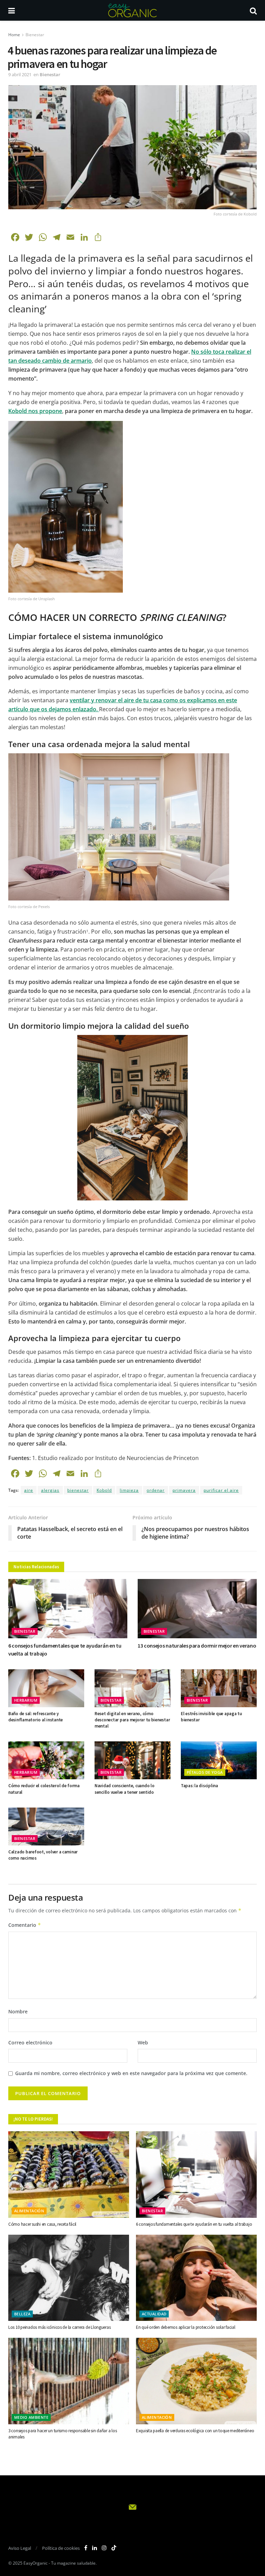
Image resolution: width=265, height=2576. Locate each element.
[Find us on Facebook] (86, 2548)
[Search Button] (253, 10)
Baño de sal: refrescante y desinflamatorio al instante (36, 1717)
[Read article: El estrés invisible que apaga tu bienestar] (219, 1688)
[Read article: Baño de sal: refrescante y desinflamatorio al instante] (46, 1688)
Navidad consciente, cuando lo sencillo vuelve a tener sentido (124, 1789)
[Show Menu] (12, 10)
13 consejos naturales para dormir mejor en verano (197, 1646)
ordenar (156, 1490)
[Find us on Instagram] (104, 2548)
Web (143, 2042)
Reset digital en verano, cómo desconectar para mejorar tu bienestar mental (132, 1720)
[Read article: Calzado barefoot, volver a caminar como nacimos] (46, 1827)
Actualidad (154, 2314)
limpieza (129, 1490)
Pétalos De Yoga (205, 1772)
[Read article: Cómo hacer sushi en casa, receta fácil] (69, 2174)
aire (29, 1490)
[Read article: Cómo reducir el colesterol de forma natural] (46, 1760)
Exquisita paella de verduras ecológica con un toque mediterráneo (195, 2431)
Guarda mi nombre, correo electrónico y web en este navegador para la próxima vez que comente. (131, 2073)
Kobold (104, 1490)
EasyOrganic (36, 2563)
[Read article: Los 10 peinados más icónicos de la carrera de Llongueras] (69, 2278)
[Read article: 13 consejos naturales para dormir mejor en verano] (197, 1609)
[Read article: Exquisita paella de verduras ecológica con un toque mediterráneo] (196, 2381)
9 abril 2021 (20, 74)
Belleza (22, 2314)
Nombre (18, 2011)
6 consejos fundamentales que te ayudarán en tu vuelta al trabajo (194, 2224)
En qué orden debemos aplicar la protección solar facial (186, 2327)
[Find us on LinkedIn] (95, 2548)
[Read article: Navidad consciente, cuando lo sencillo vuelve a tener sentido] (132, 1760)
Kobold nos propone (35, 411)
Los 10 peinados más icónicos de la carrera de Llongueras (59, 2327)
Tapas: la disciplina (199, 1786)
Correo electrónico (30, 2042)
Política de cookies (61, 2548)
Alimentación (29, 2211)
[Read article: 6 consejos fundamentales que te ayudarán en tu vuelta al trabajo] (68, 1609)
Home (14, 35)
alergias (50, 1490)
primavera (184, 1490)
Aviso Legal (20, 2548)
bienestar (78, 1490)
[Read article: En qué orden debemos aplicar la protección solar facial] (196, 2278)
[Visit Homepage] (132, 10)
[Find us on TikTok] (114, 2548)
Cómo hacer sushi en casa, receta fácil (42, 2224)
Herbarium (26, 1700)
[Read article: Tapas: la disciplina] (219, 1760)
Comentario (25, 1925)
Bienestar (35, 35)
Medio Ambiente (31, 2417)
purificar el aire (221, 1490)
